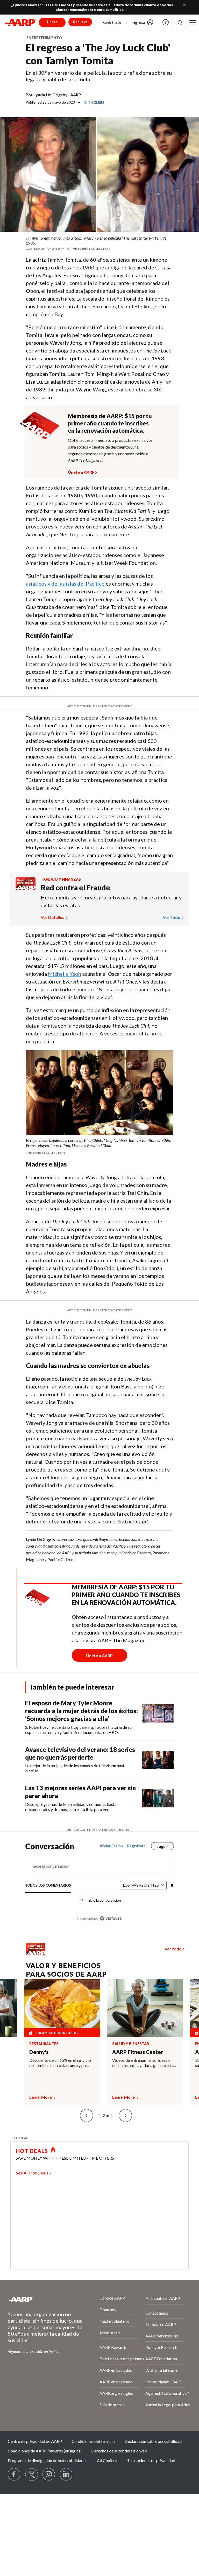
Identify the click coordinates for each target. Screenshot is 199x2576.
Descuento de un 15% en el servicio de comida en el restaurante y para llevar (60, 2063)
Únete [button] (52, 22)
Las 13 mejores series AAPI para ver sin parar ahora (80, 1792)
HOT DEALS (32, 2151)
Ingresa (138, 22)
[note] (99, 243)
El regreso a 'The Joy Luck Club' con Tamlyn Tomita (98, 54)
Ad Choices (107, 2460)
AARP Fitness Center (138, 2052)
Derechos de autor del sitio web (119, 2451)
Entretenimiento (44, 38)
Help (166, 22)
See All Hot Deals (32, 2173)
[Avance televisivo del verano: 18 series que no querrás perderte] (158, 1760)
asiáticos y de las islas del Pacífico (65, 584)
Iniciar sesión (111, 1846)
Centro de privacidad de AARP (35, 2441)
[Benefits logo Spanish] (26, 888)
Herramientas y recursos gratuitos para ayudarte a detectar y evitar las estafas (111, 901)
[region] (99, 1886)
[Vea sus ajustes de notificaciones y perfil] (172, 1885)
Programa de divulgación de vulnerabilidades (48, 2460)
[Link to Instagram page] (49, 2475)
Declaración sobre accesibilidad (153, 2441)
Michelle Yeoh (65, 974)
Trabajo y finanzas (61, 879)
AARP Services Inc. (162, 2336)
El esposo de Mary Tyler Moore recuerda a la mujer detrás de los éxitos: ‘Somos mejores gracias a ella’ (81, 1711)
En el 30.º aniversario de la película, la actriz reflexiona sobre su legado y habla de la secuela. (99, 76)
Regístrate (112, 22)
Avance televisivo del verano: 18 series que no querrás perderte (80, 1753)
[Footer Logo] (40, 2299)
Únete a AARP (81, 471)
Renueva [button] (80, 22)
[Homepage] (21, 22)
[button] (193, 22)
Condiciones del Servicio (93, 2441)
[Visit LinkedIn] (66, 2475)
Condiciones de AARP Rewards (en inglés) (45, 2451)
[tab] (48, 1885)
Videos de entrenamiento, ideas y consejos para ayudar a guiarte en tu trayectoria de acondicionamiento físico (144, 2063)
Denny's (39, 2052)
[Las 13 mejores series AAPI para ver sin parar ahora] (158, 1798)
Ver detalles (53, 917)
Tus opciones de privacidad (151, 2460)
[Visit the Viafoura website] (111, 1918)
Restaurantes (44, 2044)
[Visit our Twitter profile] (32, 2475)
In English (94, 102)
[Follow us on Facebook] (14, 2475)
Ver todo (172, 917)
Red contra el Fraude (75, 887)
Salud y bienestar (131, 2044)
